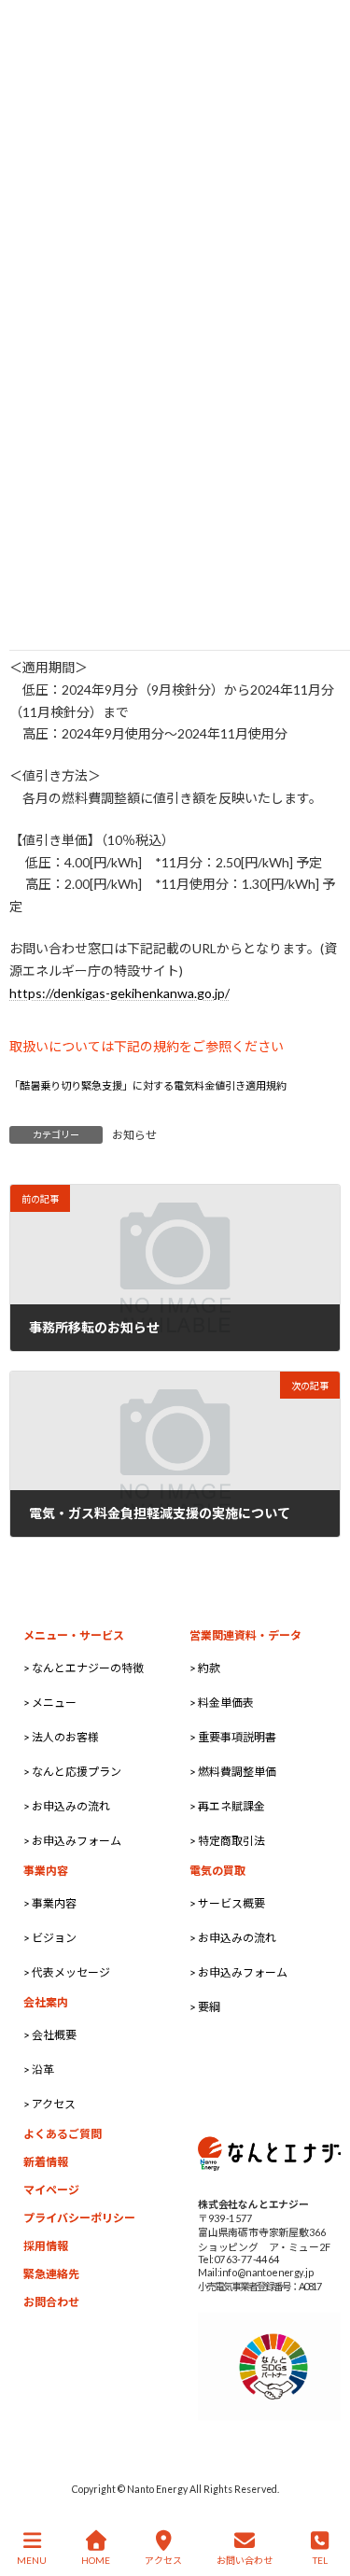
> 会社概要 (50, 2035)
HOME (96, 2560)
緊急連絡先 (51, 2274)
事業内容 (46, 1871)
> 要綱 (205, 2007)
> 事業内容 (50, 1903)
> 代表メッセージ (67, 1972)
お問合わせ (51, 2302)
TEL (320, 2560)
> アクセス (49, 2104)
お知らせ (134, 1135)
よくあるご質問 (63, 2134)
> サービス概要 (227, 1903)
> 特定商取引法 (227, 1841)
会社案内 (46, 2002)
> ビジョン (50, 1938)
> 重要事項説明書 (233, 1737)
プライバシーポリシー (79, 2218)
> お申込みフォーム (72, 1841)
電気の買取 (217, 1871)
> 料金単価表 (222, 1703)
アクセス (163, 2560)
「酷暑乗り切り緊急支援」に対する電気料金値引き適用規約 (148, 1085)
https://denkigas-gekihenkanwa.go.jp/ (119, 993)
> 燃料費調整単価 (233, 1772)
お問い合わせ (245, 2560)
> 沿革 (39, 2069)
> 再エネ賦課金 (227, 1806)
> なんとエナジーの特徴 (84, 1668)
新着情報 (46, 2162)
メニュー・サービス (74, 1635)
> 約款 (205, 1668)
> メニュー (50, 1703)
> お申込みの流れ (67, 1806)
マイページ (51, 2190)
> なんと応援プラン (72, 1772)
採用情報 (46, 2246)
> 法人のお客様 (61, 1737)
